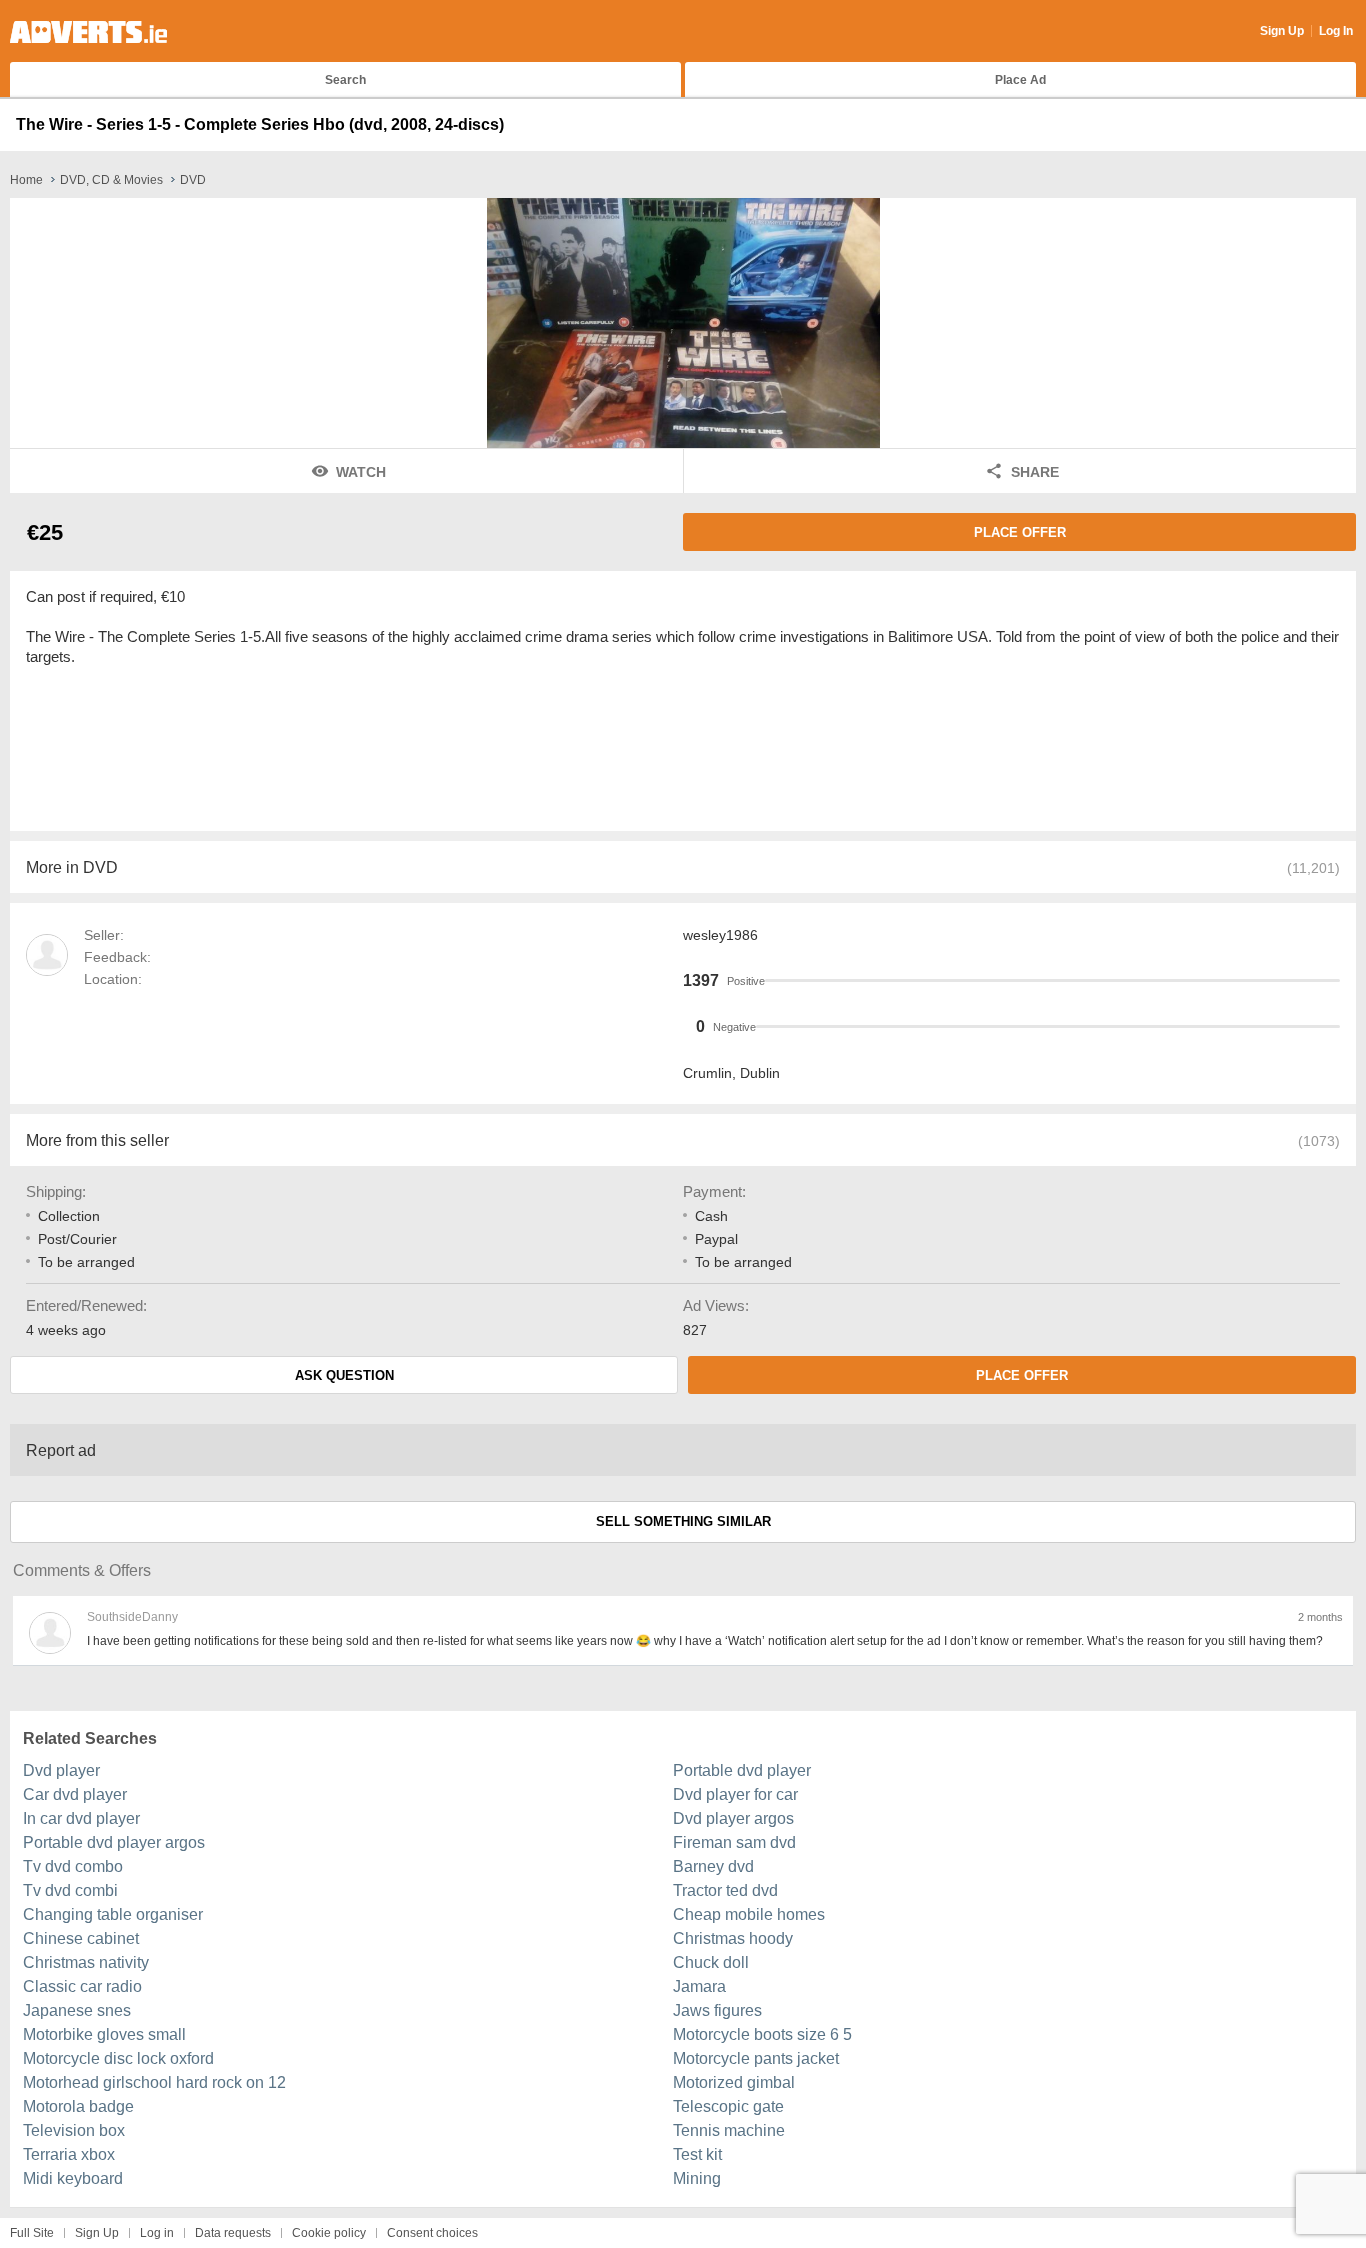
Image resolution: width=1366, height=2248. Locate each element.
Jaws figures (717, 2010)
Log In (1336, 31)
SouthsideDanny (132, 1617)
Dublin (760, 1073)
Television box (74, 2130)
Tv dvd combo (73, 1866)
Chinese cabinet (81, 1938)
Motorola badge (78, 2106)
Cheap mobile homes (749, 1914)
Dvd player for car (735, 1794)
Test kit (697, 2154)
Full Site (32, 2233)
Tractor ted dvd (725, 1890)
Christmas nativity (86, 1962)
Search (345, 80)
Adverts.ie (88, 32)
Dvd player (61, 1770)
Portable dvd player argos (114, 1842)
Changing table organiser (113, 1914)
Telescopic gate (728, 2106)
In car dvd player (81, 1818)
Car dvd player (75, 1794)
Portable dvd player (742, 1770)
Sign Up (1282, 31)
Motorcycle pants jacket (756, 2058)
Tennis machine (729, 2130)
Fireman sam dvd (734, 1842)
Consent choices (432, 2233)
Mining (697, 2178)
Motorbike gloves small (104, 2034)
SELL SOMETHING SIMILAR (683, 1521)
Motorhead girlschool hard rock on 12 (154, 2082)
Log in (157, 2233)
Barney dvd (713, 1866)
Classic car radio (82, 1986)
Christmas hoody (733, 1938)
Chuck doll (711, 1962)
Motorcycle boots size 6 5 (762, 2034)
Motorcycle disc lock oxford (118, 2058)
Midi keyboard (73, 2178)
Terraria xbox (69, 2154)
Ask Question (344, 1375)
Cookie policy (329, 2233)
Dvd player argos (733, 1818)
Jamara (699, 1986)
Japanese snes (77, 2010)
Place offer (1020, 532)
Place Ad (1020, 80)
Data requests (233, 2233)
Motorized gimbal (734, 2082)
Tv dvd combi (70, 1890)
